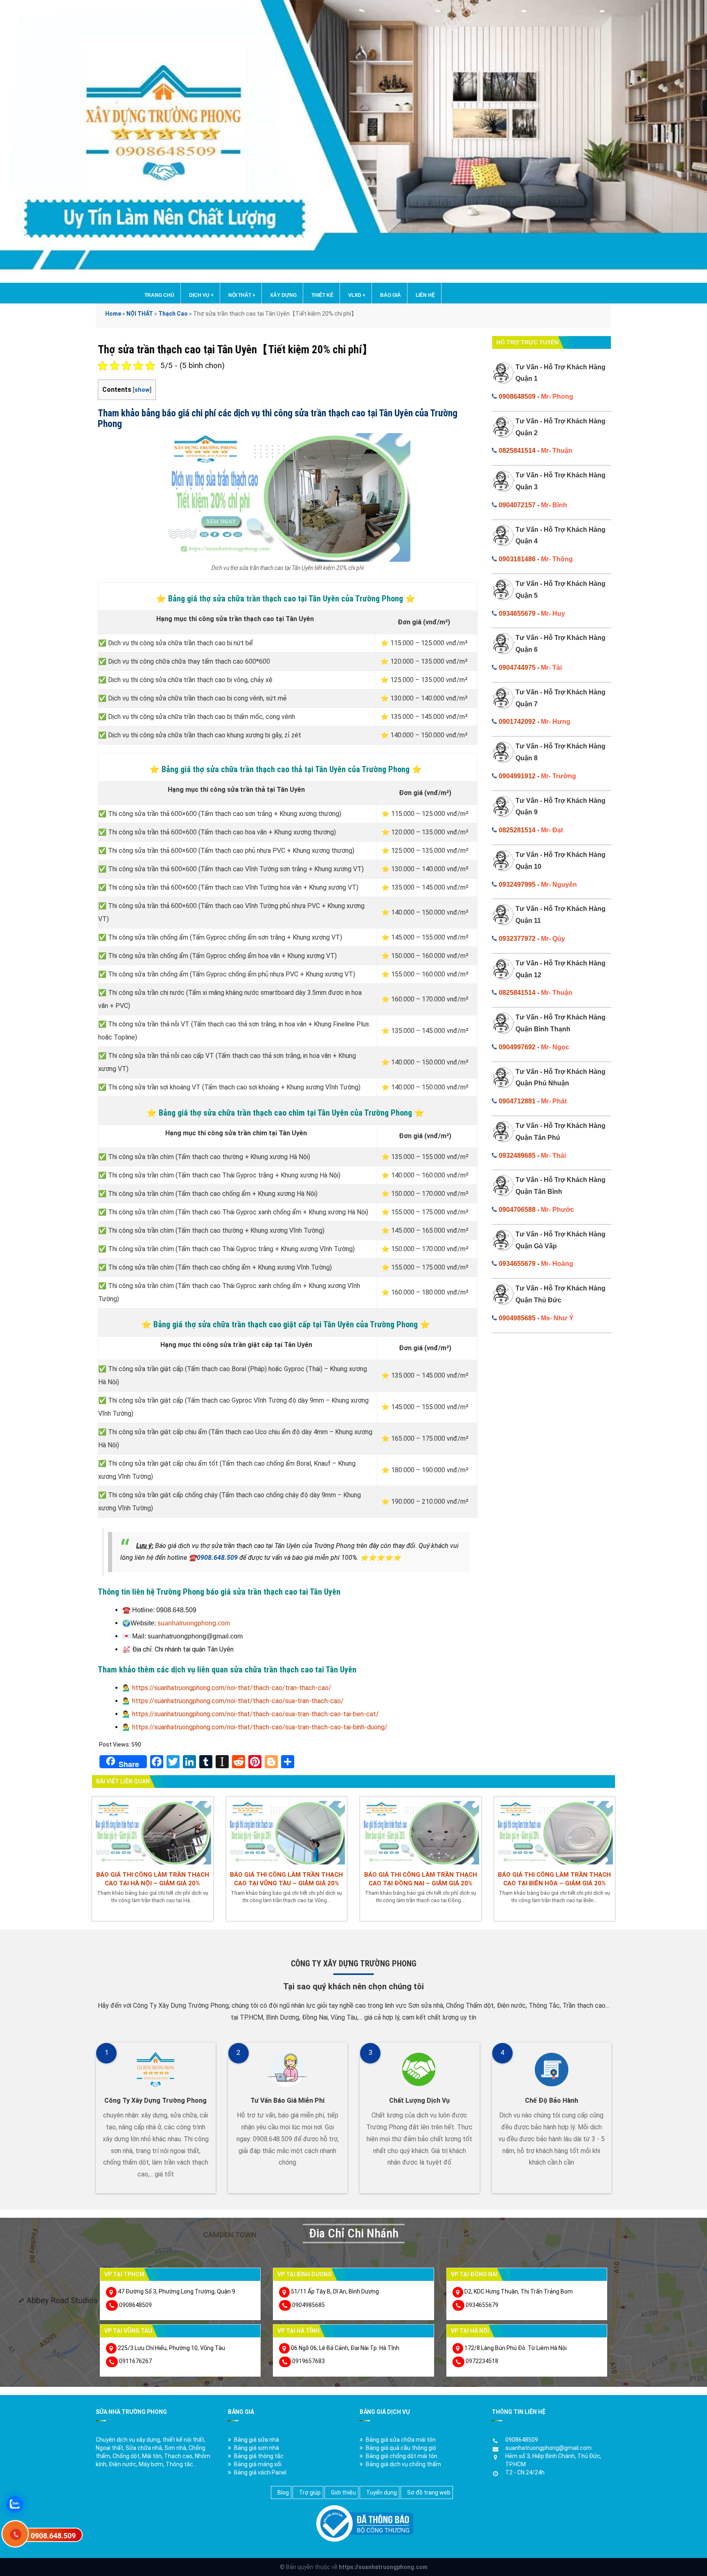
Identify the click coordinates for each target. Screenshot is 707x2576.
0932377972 (517, 939)
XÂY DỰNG (283, 295)
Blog (283, 2492)
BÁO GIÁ (391, 295)
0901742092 (517, 722)
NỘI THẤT (242, 295)
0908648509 (517, 397)
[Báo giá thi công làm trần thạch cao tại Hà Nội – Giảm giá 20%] (153, 1832)
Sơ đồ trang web (429, 2492)
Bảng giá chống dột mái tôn (402, 2456)
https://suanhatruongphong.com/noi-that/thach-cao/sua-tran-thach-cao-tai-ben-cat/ (256, 1714)
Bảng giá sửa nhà (257, 2440)
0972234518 (482, 2361)
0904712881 (517, 1101)
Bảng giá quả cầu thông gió (401, 2448)
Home (113, 314)
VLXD (357, 295)
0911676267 (135, 2361)
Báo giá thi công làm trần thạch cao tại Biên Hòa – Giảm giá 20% (554, 1879)
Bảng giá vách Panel (260, 2472)
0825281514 (517, 830)
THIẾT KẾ (322, 295)
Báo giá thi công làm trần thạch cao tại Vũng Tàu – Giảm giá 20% (286, 1879)
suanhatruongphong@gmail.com (548, 2448)
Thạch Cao (173, 314)
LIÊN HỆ (425, 295)
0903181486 (517, 559)
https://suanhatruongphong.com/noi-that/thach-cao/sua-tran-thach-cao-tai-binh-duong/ (260, 1727)
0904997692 (517, 1047)
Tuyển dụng (382, 2492)
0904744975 (517, 668)
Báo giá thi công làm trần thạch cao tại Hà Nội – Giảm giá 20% (153, 1879)
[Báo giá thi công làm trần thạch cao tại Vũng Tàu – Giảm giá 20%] (287, 1832)
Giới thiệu (343, 2492)
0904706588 (517, 1210)
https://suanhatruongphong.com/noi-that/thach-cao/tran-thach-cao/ (232, 1688)
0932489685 (517, 1156)
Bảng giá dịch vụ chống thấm (403, 2464)
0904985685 (517, 1318)
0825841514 (517, 451)
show (142, 390)
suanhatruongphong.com (194, 1623)
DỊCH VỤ (201, 295)
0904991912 (517, 776)
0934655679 (517, 613)
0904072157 (517, 505)
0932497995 (517, 885)
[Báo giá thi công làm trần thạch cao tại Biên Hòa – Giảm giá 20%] (555, 1832)
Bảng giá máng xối (258, 2464)
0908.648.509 (217, 1558)
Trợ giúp (310, 2492)
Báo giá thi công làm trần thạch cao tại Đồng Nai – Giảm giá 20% (421, 1879)
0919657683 (308, 2361)
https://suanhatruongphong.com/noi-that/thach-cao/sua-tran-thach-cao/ (238, 1701)
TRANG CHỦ (159, 295)
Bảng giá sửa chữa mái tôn (401, 2440)
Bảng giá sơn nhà (257, 2448)
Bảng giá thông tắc (259, 2456)
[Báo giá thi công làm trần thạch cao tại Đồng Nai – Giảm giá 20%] (421, 1832)
